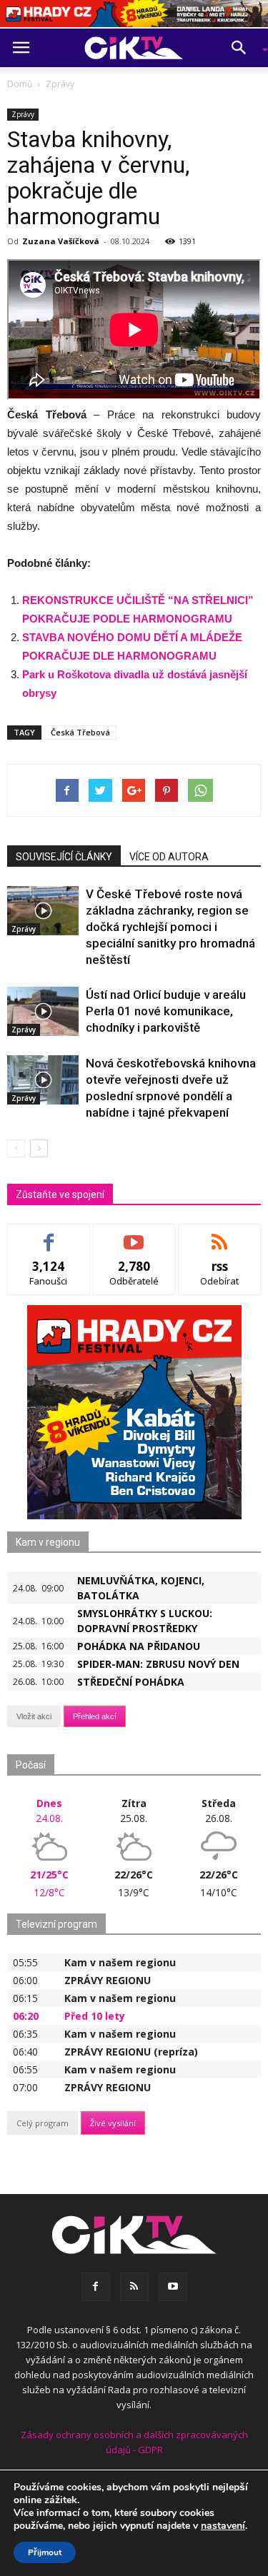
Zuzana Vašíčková (61, 241)
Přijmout (45, 2552)
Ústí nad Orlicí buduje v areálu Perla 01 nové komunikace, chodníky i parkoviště (166, 1011)
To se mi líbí (49, 1235)
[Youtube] (173, 2287)
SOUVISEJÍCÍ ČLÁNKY (64, 857)
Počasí (31, 1765)
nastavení (223, 2526)
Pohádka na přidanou (139, 1646)
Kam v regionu (48, 1542)
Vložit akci (34, 1716)
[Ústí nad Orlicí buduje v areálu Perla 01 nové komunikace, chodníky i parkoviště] (43, 1011)
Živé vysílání (113, 2123)
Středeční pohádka (131, 1682)
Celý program (43, 2123)
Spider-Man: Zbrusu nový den (158, 1664)
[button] (244, 48)
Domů (20, 84)
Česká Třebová (80, 732)
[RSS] (134, 2287)
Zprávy (23, 114)
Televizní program (56, 1924)
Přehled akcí (95, 1716)
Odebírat (134, 1235)
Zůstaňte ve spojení (60, 1194)
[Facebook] (96, 2287)
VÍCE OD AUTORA (169, 857)
